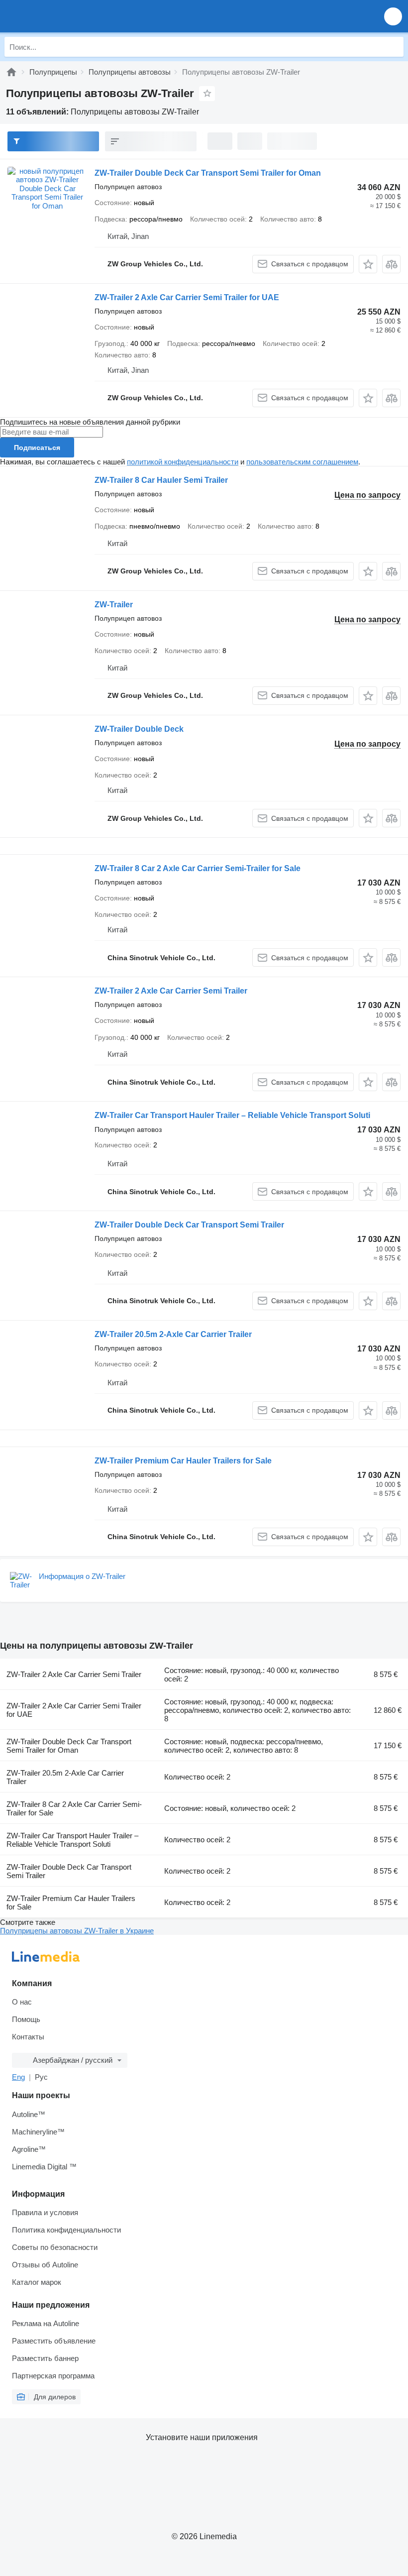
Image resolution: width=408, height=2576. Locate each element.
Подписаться (37, 448)
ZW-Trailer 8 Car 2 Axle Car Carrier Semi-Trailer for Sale (198, 868)
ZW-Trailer (114, 605)
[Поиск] (394, 47)
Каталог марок (37, 2282)
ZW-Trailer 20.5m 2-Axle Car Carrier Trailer (173, 1334)
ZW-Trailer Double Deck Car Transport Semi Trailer (189, 1225)
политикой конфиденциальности (183, 462)
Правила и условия (45, 2212)
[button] (393, 16)
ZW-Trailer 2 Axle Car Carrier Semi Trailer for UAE (187, 297)
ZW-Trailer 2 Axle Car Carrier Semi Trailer (171, 991)
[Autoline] (11, 72)
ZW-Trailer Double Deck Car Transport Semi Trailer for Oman (208, 173)
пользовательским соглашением (302, 462)
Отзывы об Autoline (45, 2265)
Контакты (28, 2037)
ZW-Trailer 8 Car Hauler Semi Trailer (161, 480)
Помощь (26, 2019)
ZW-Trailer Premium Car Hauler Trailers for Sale (183, 1461)
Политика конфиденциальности (66, 2230)
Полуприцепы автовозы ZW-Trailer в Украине (77, 1931)
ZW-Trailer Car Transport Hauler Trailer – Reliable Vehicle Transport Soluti (232, 1115)
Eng (18, 2077)
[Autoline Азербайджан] (64, 16)
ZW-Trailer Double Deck (139, 729)
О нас (22, 2002)
